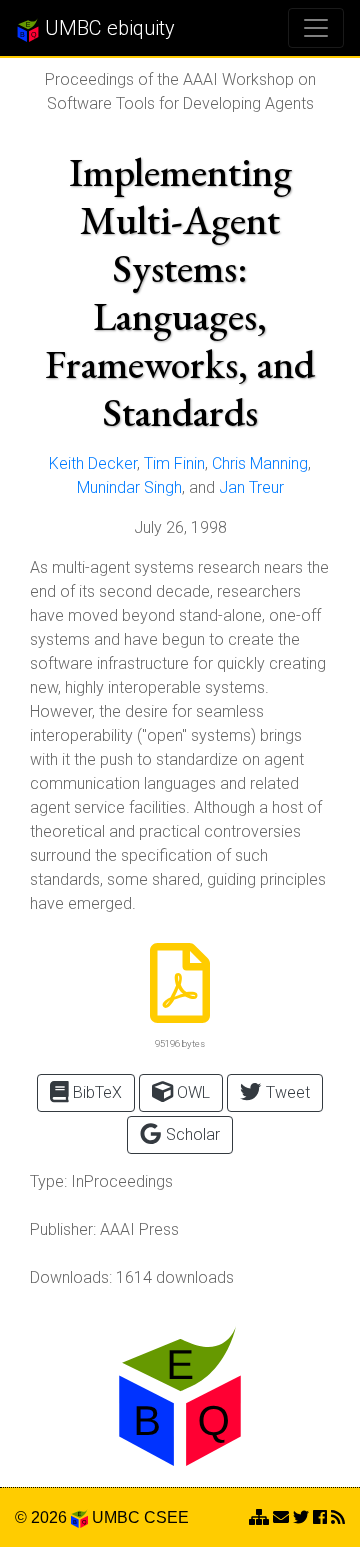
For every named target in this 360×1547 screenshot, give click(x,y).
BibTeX (95, 1092)
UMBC (116, 1517)
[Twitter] (301, 1517)
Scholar (191, 1134)
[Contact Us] (259, 1517)
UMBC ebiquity (107, 28)
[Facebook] (320, 1517)
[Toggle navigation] (316, 28)
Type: (48, 1181)
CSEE (166, 1517)
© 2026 (43, 1517)
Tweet (286, 1092)
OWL (191, 1092)
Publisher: (63, 1229)
